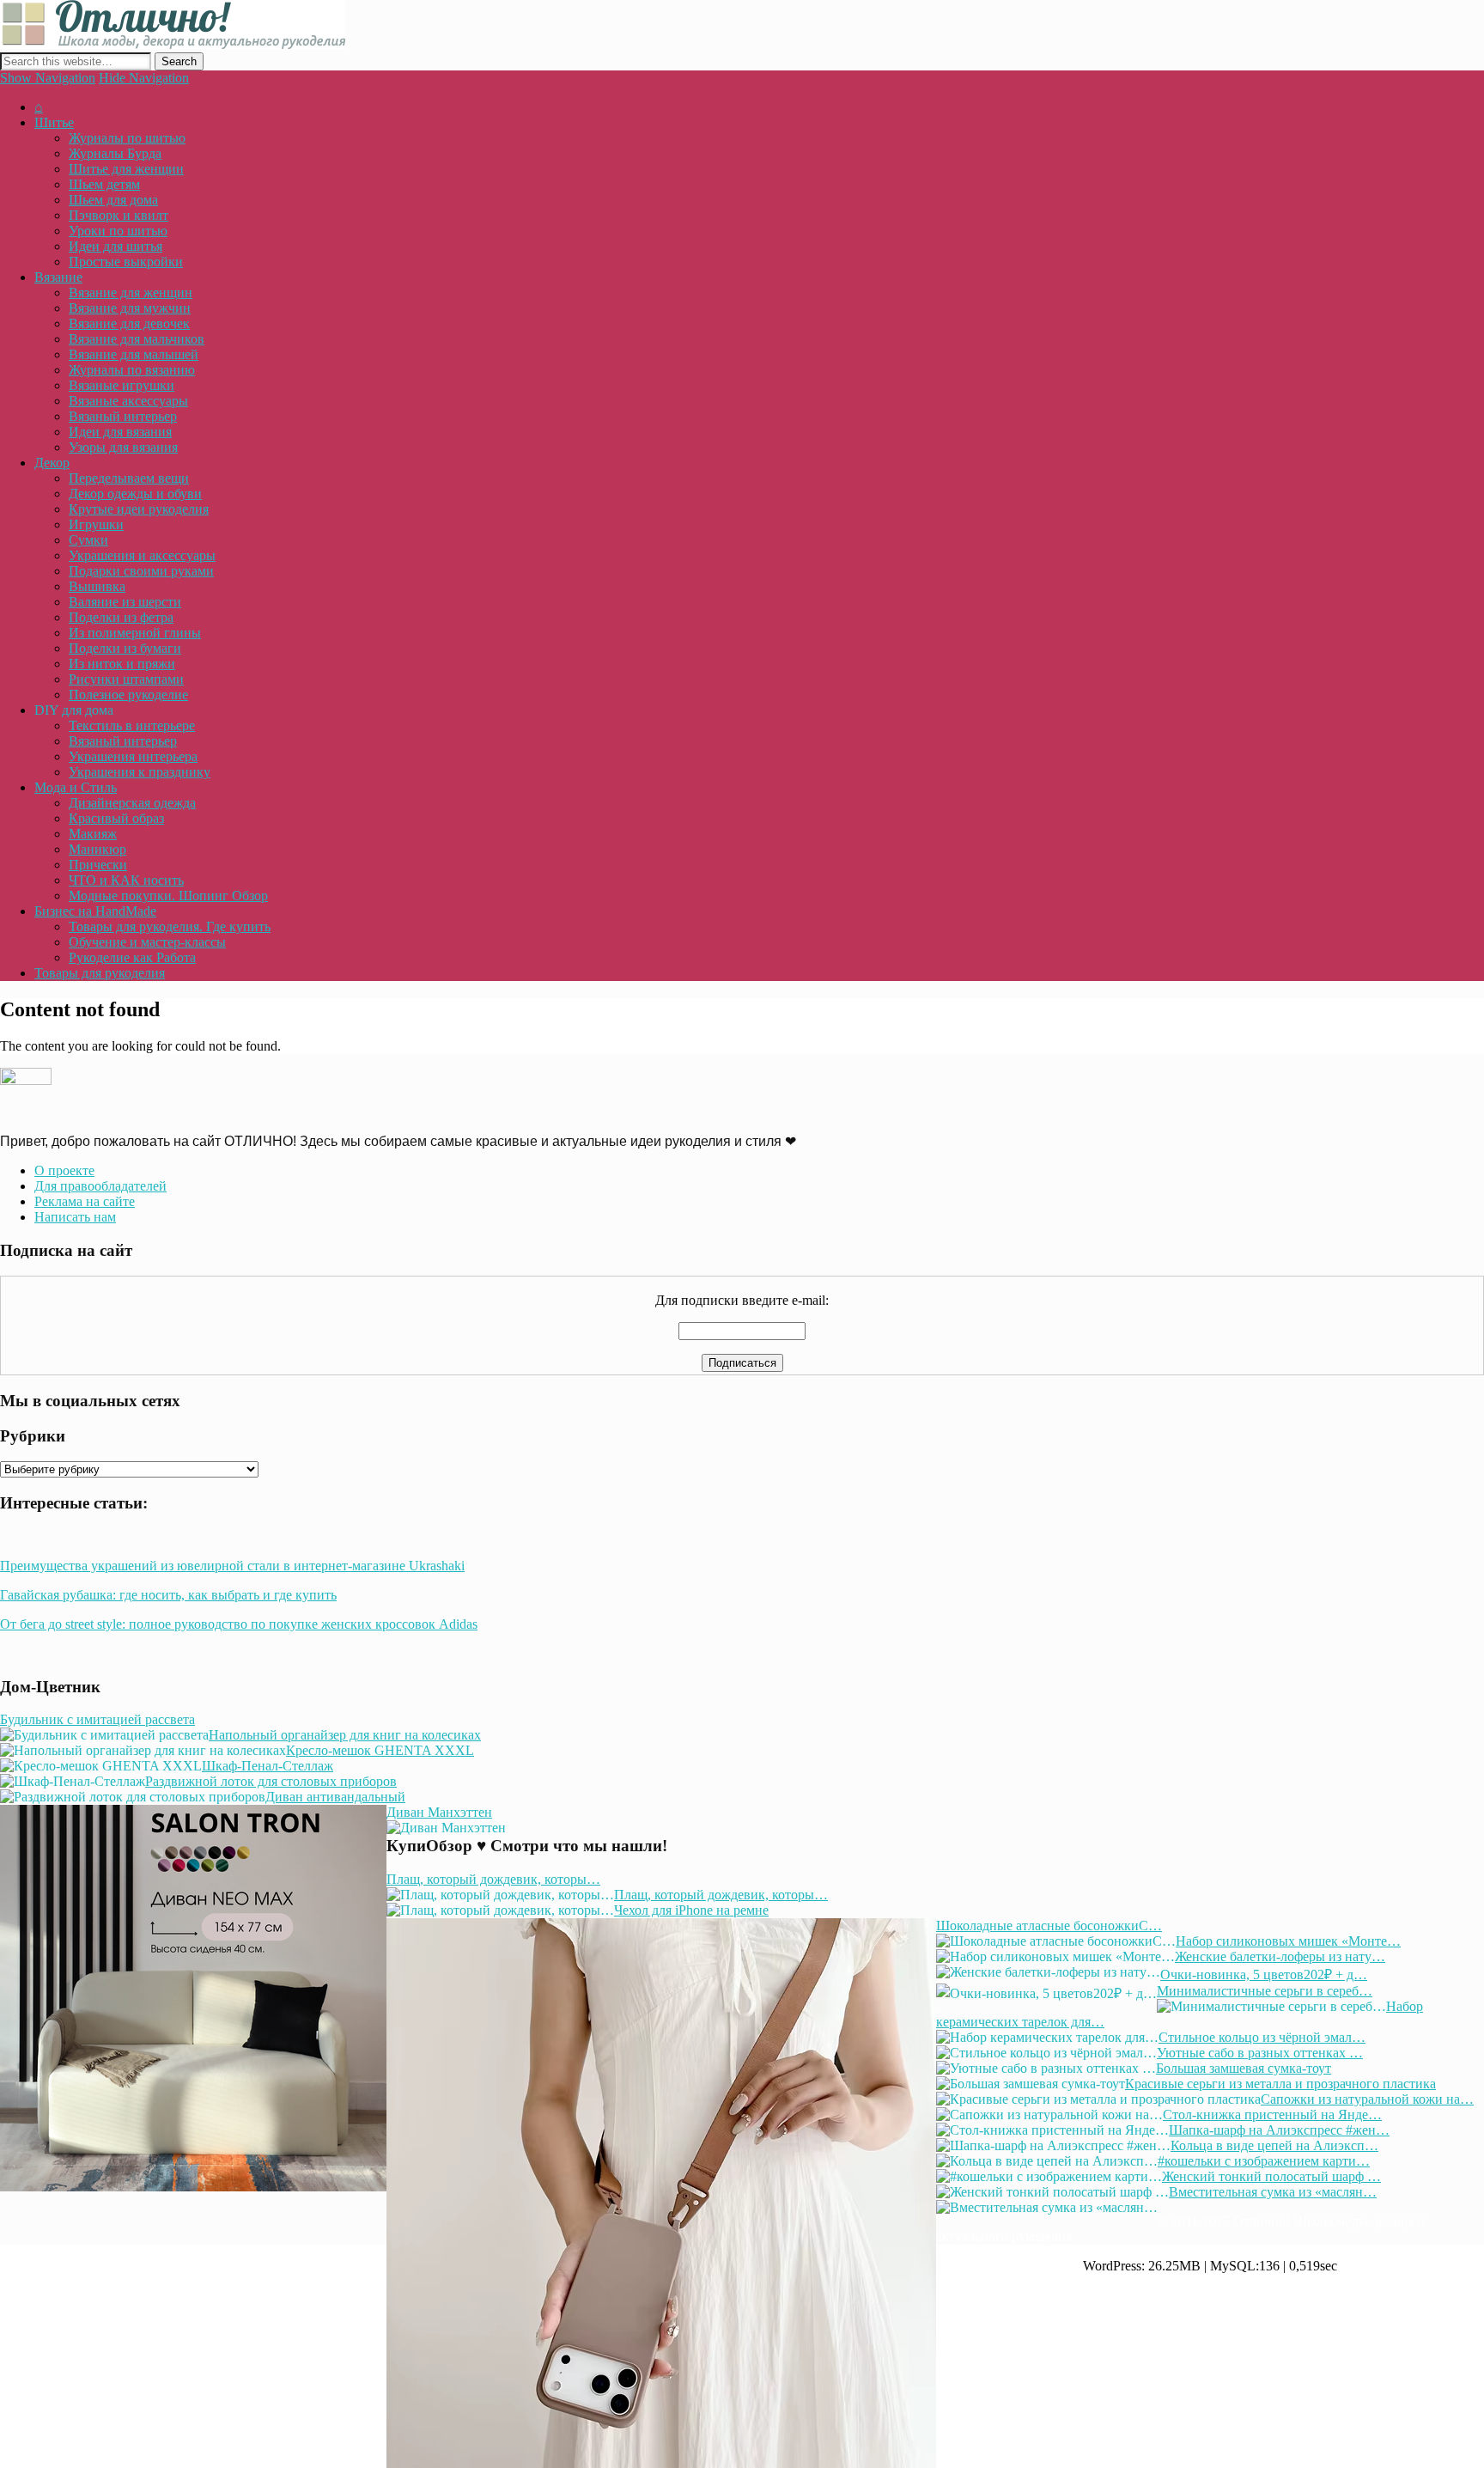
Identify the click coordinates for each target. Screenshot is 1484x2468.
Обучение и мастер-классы (147, 942)
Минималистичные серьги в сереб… (1265, 1991)
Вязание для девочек (129, 323)
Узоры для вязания (123, 447)
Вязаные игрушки (122, 385)
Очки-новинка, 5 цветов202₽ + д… (1264, 1974)
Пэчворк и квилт (119, 215)
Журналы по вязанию (132, 370)
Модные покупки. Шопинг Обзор (168, 896)
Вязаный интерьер (123, 416)
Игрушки (96, 524)
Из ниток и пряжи (122, 664)
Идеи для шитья (116, 246)
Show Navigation (48, 78)
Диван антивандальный (335, 1797)
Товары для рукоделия (100, 973)
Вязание (58, 277)
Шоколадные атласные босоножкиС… (1049, 1926)
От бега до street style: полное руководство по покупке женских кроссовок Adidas (239, 1624)
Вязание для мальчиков (137, 339)
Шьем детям (104, 184)
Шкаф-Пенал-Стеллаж (268, 1766)
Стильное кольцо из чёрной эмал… (1262, 2037)
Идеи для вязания (120, 432)
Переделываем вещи (129, 478)
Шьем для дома (113, 200)
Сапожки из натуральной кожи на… (1367, 2099)
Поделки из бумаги (125, 648)
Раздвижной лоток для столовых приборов (271, 1781)
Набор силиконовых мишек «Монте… (1288, 1941)
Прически (98, 865)
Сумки (88, 540)
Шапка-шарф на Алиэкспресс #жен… (1279, 2130)
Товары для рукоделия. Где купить (170, 926)
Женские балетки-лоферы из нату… (1280, 1956)
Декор (52, 463)
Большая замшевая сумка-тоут (1244, 2068)
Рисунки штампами (126, 679)
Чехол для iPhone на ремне (691, 1910)
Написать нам (75, 1217)
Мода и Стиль (76, 787)
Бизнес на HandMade (95, 911)
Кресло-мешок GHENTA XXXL (380, 1750)
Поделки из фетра (121, 617)
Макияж (93, 834)
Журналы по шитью (127, 138)
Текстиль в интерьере (132, 725)
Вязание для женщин (131, 293)
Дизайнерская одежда (132, 803)
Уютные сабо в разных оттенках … (1260, 2053)
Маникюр (97, 849)
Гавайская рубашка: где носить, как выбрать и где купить (168, 1595)
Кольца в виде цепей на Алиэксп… (1274, 2145)
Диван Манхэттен (439, 1812)
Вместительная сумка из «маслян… (1273, 2192)
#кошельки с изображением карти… (1264, 2161)
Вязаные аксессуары (128, 401)
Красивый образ (116, 818)
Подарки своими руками (141, 571)
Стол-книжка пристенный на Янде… (1272, 2115)
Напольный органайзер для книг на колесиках (345, 1735)
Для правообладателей (100, 1186)
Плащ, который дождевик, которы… (493, 1879)
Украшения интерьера (133, 756)
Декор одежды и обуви (135, 494)
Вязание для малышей (134, 354)
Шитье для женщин (126, 169)
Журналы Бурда (115, 153)
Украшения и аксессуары (142, 555)
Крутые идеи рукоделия (139, 509)
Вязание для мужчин (130, 308)
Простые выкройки (126, 262)
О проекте (64, 1170)
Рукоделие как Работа (132, 957)
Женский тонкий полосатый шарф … (1271, 2176)
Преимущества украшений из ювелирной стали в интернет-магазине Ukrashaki (232, 1566)
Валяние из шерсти (125, 602)
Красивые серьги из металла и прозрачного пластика (1280, 2084)
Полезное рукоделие (128, 695)
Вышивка (97, 586)
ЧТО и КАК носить (126, 880)
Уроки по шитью (118, 231)
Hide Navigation (144, 78)
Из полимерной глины (135, 633)
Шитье (54, 122)
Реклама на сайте (85, 1201)
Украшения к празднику (140, 772)
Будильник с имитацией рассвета (97, 1719)
